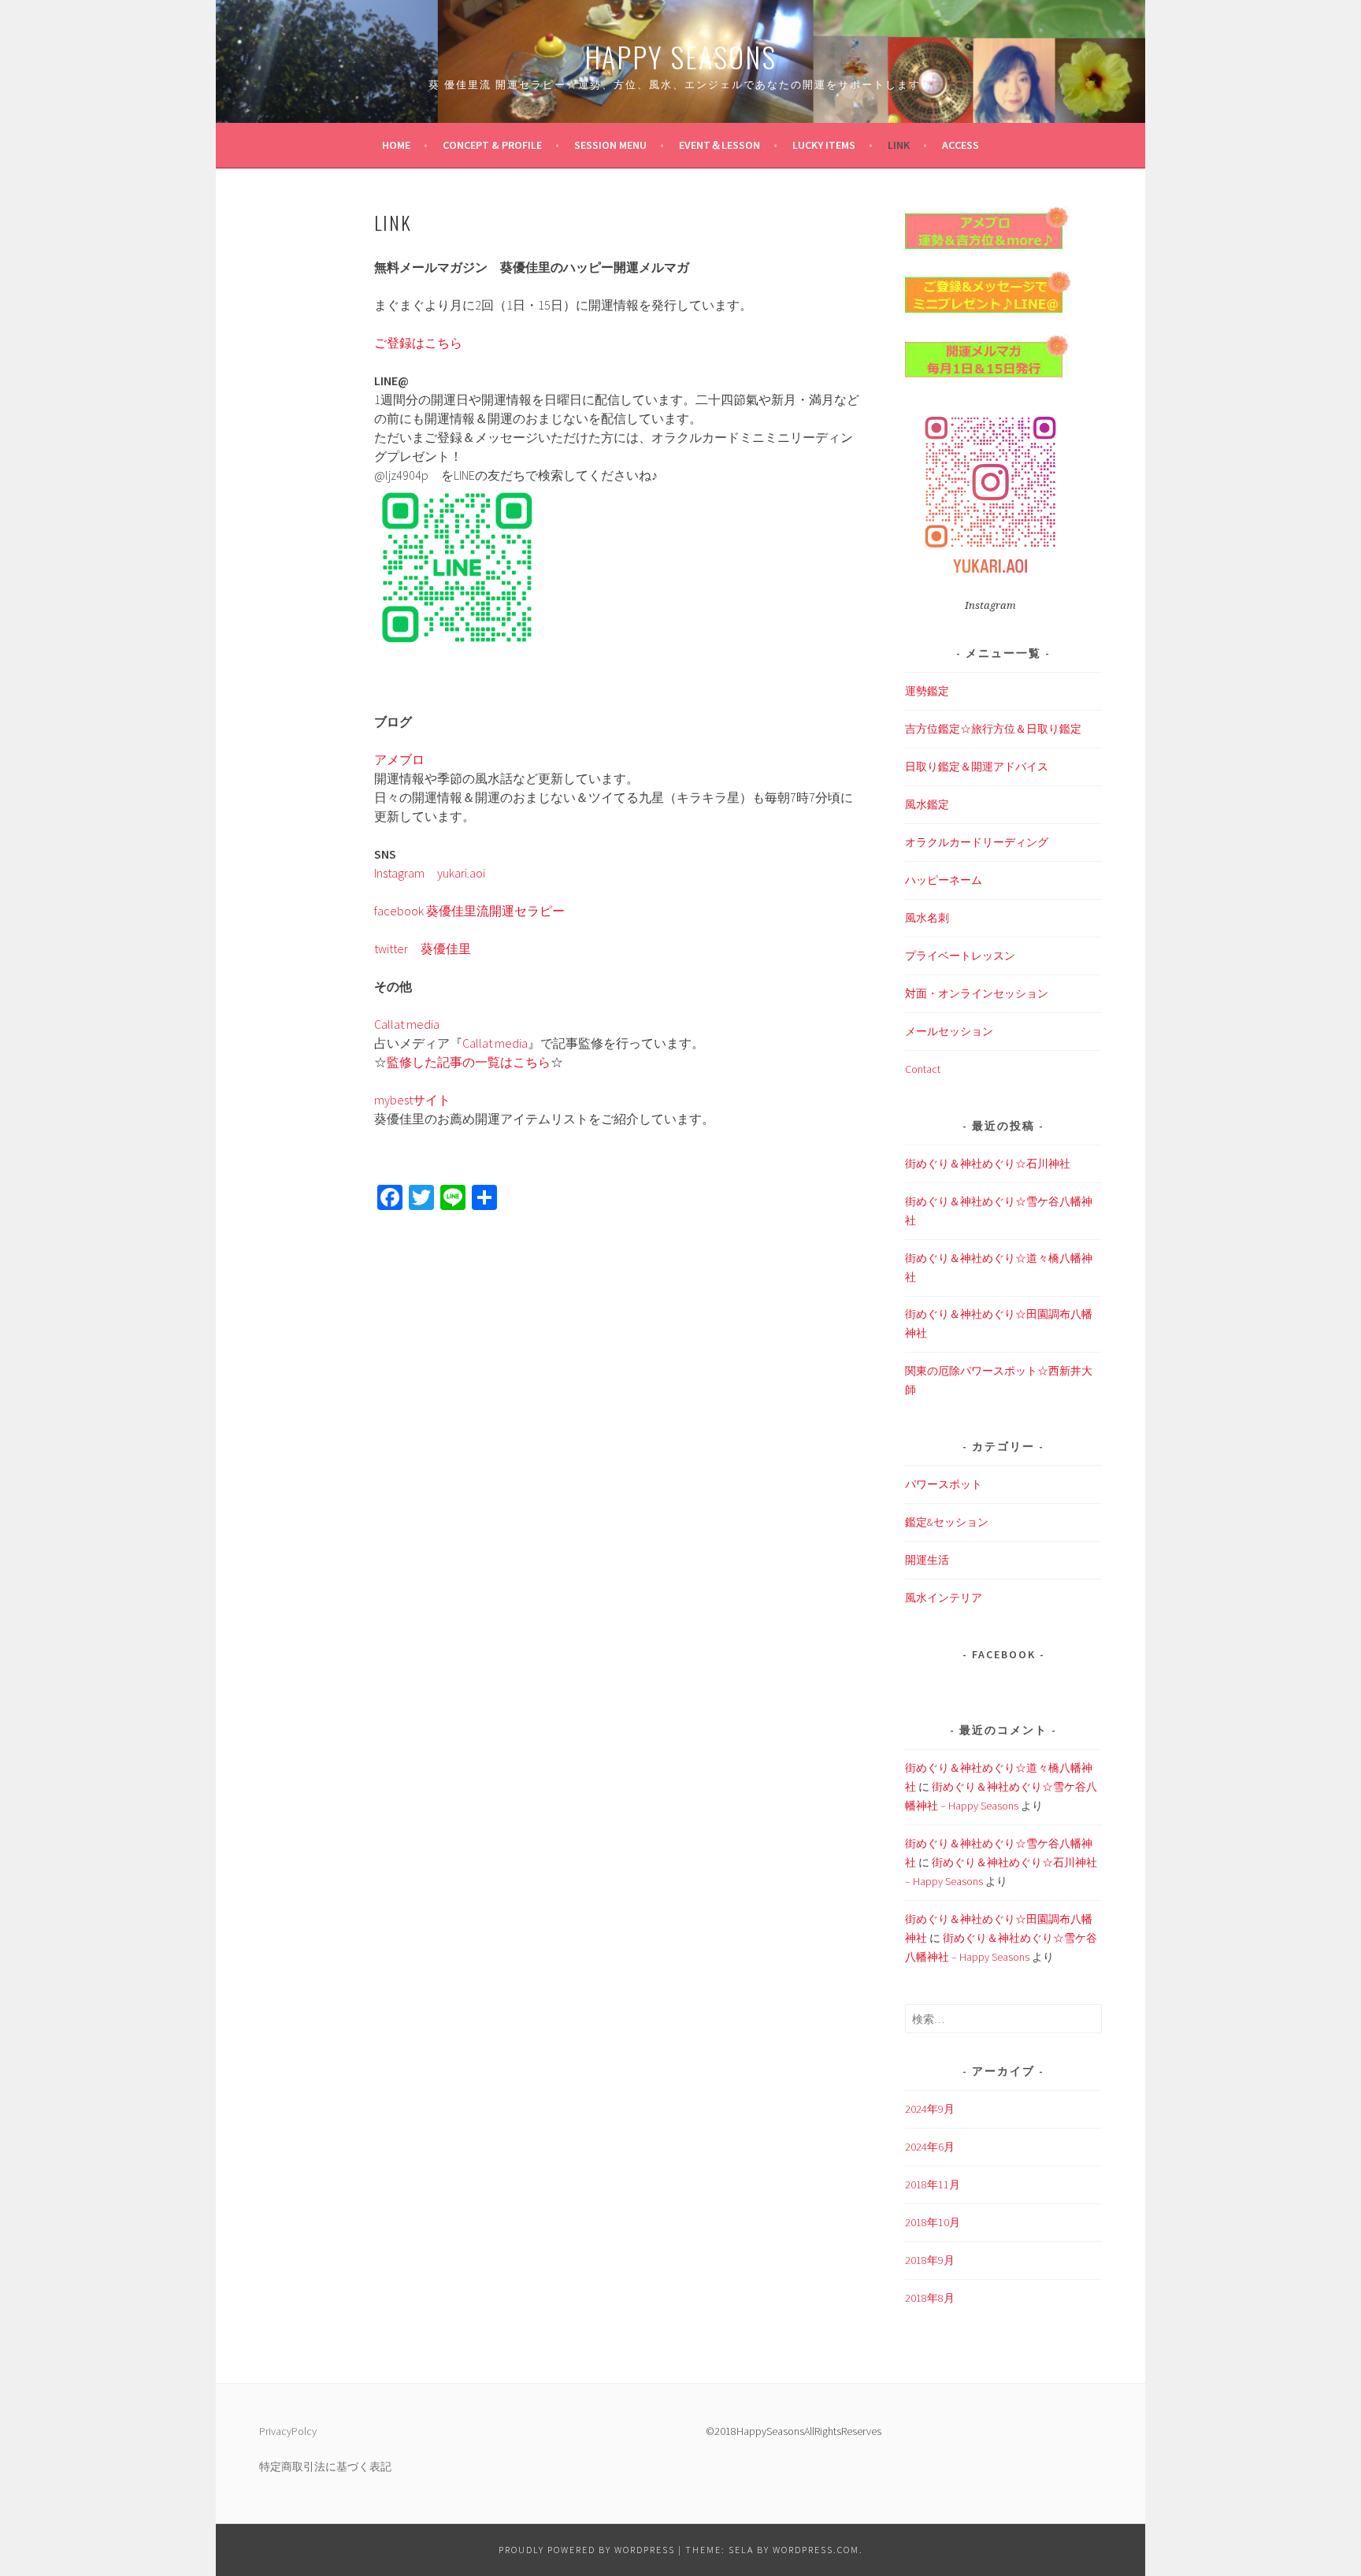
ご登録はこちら (418, 343)
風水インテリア (944, 1598)
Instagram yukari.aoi (430, 873)
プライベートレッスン (960, 956)
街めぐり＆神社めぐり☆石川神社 (988, 1164)
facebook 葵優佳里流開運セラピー (469, 911)
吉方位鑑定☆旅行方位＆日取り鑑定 (993, 729)
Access (960, 145)
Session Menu (610, 145)
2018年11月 (933, 2184)
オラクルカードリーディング (977, 842)
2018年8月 (930, 2298)
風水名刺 (927, 918)
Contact (923, 1069)
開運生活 (927, 1560)
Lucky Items (824, 145)
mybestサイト (412, 1100)
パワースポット (944, 1484)
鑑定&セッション (947, 1522)
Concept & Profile (492, 145)
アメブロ (399, 759)
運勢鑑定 (927, 691)
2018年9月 (930, 2260)
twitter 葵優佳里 (423, 948)
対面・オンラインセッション (977, 993)
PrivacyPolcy (288, 2431)
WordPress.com (816, 2550)
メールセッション (949, 1031)
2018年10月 (933, 2222)
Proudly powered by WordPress (587, 2550)
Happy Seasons (680, 56)
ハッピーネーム (944, 880)
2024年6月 (930, 2147)
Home (396, 145)
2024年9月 (930, 2109)
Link (899, 145)
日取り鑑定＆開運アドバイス (977, 766)
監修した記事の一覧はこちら (469, 1062)
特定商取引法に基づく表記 (325, 2467)
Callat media (407, 1024)
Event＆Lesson (719, 145)
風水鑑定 (927, 804)
